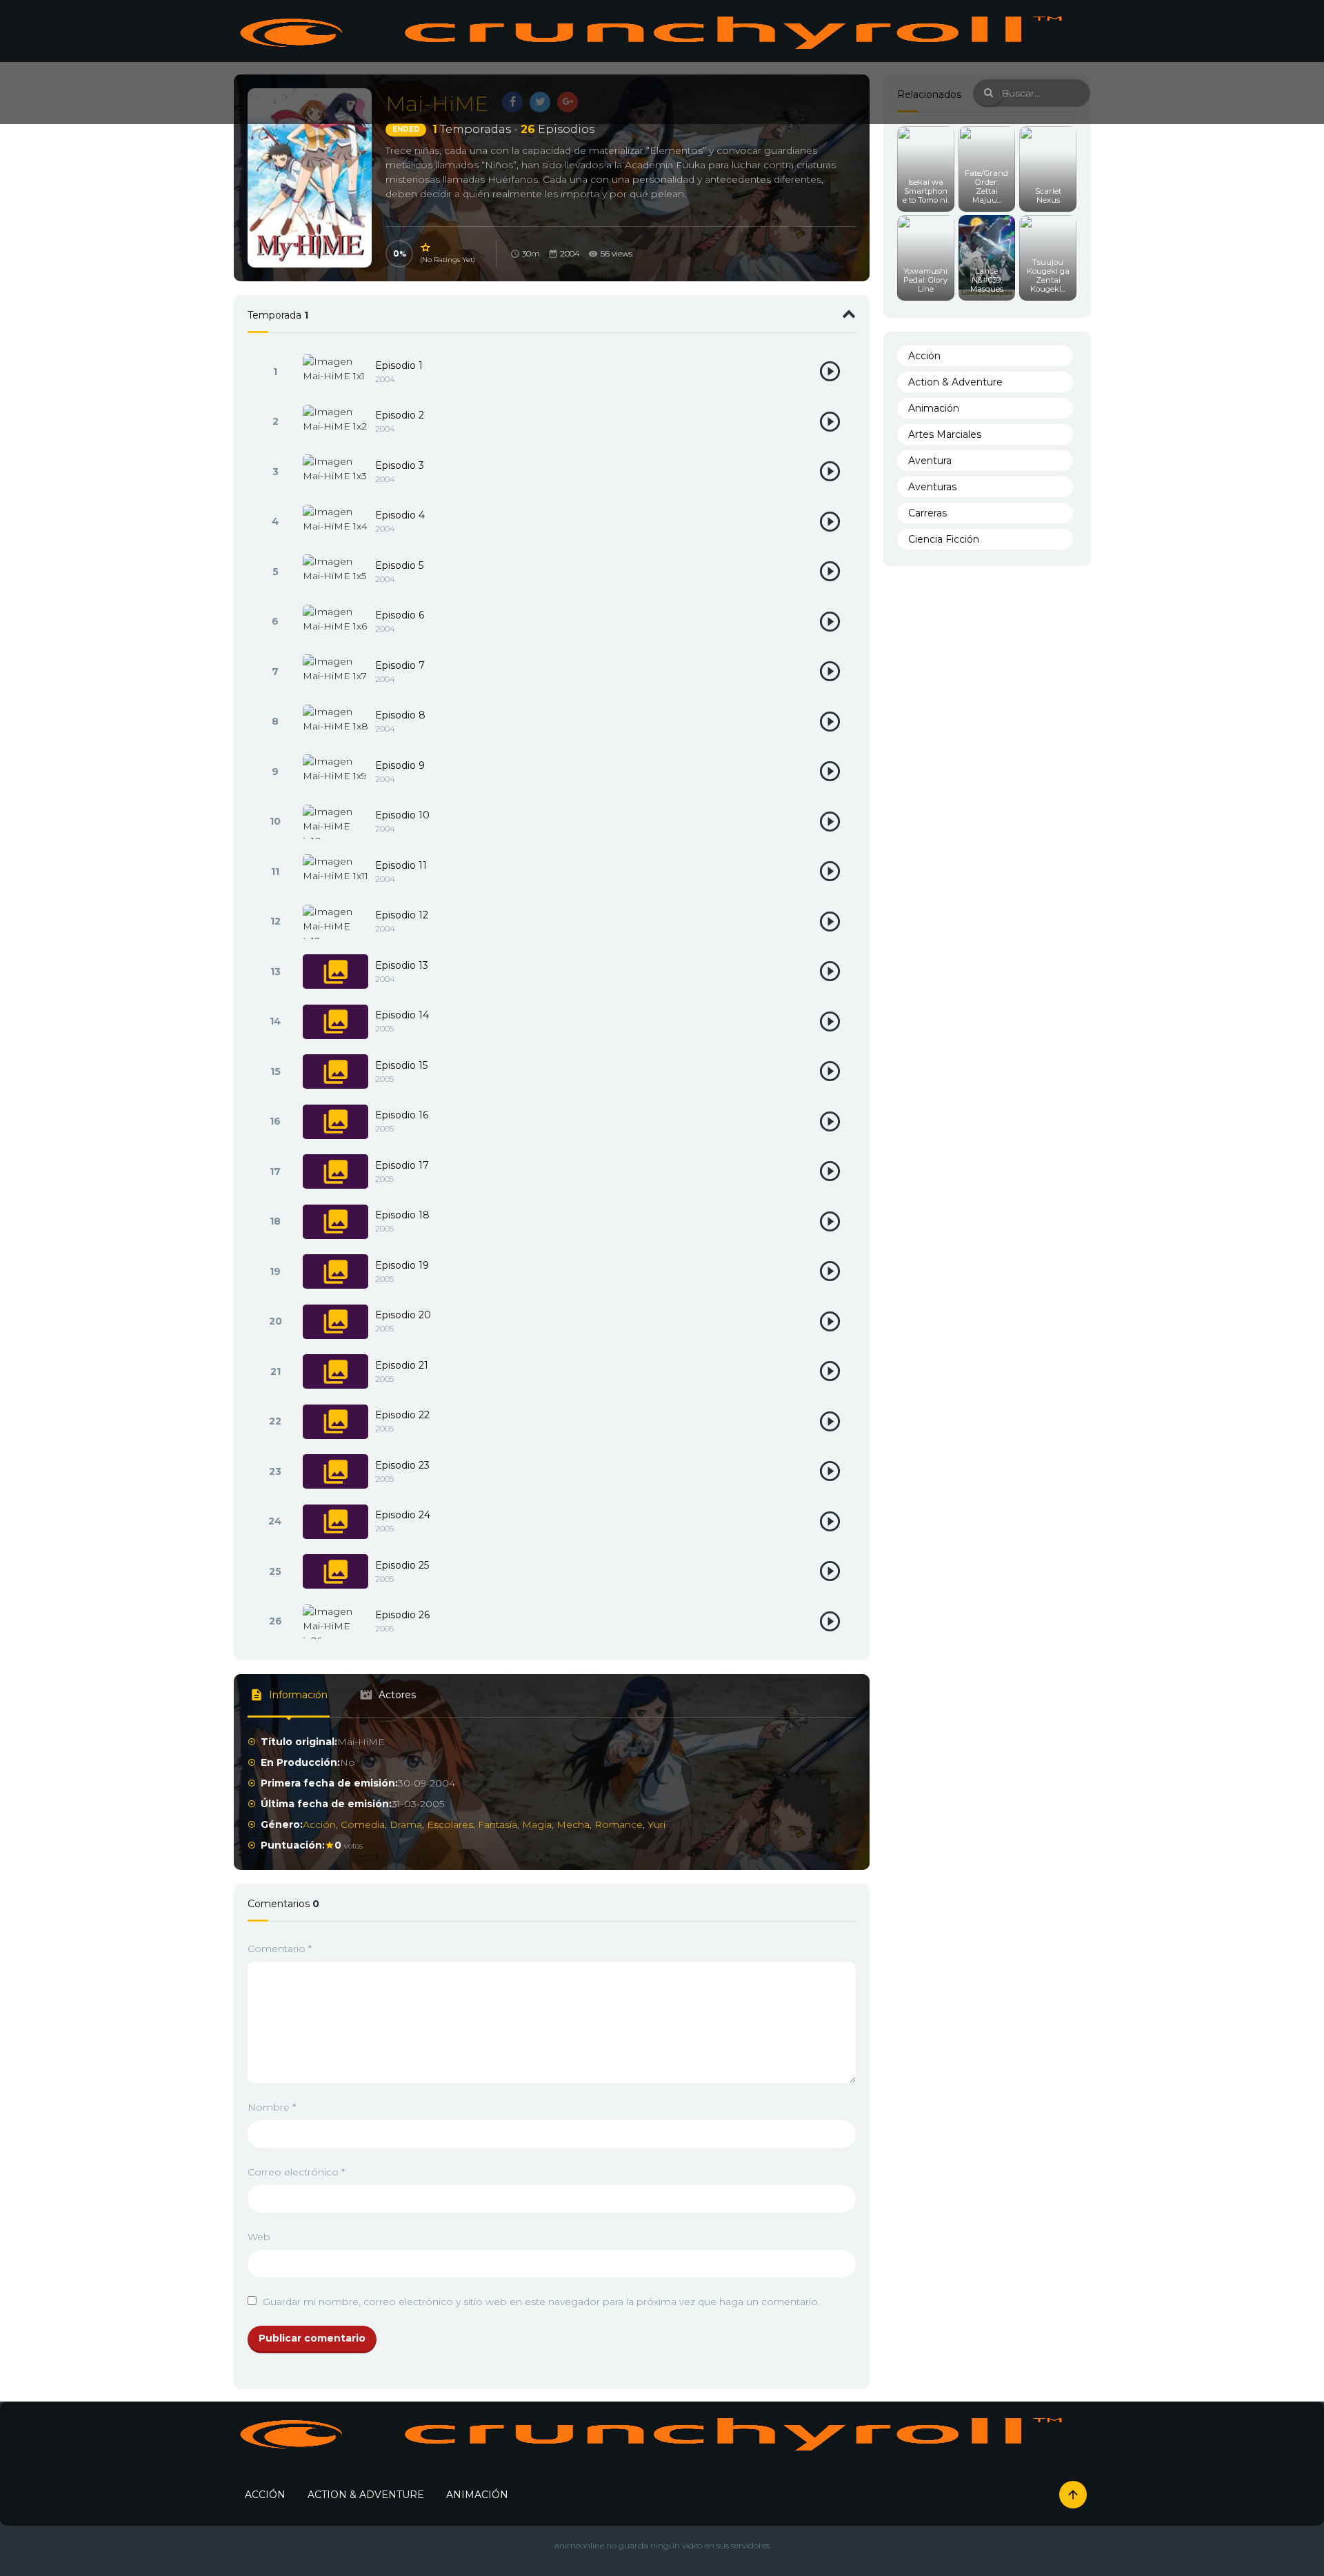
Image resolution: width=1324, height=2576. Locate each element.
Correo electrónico (296, 2172)
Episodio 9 (400, 765)
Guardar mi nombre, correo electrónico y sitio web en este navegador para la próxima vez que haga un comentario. (541, 2302)
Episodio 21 (402, 1365)
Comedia (363, 1824)
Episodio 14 (402, 1015)
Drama (406, 1824)
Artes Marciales (945, 434)
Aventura (930, 461)
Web (259, 2237)
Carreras (927, 513)
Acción (319, 1824)
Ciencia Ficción (944, 539)
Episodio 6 (400, 615)
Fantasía (498, 1824)
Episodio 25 (402, 1565)
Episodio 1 (399, 365)
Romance (619, 1824)
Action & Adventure (955, 382)
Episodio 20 (403, 1315)
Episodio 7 (400, 665)
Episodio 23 (402, 1465)
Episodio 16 (402, 1115)
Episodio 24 (403, 1515)
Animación (934, 408)
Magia (537, 1824)
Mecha (573, 1824)
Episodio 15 (401, 1065)
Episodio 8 (400, 715)
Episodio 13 (402, 965)
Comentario (280, 1949)
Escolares (450, 1824)
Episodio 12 (402, 915)
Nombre (272, 2107)
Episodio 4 (400, 515)
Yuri (656, 1824)
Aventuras (932, 487)
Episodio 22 (402, 1415)
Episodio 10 (402, 815)
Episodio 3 (400, 465)
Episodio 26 (402, 1615)
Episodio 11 (401, 865)
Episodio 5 (399, 565)
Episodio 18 (402, 1215)
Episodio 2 (400, 415)
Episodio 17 (402, 1165)
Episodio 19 (402, 1265)
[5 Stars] (426, 248)
